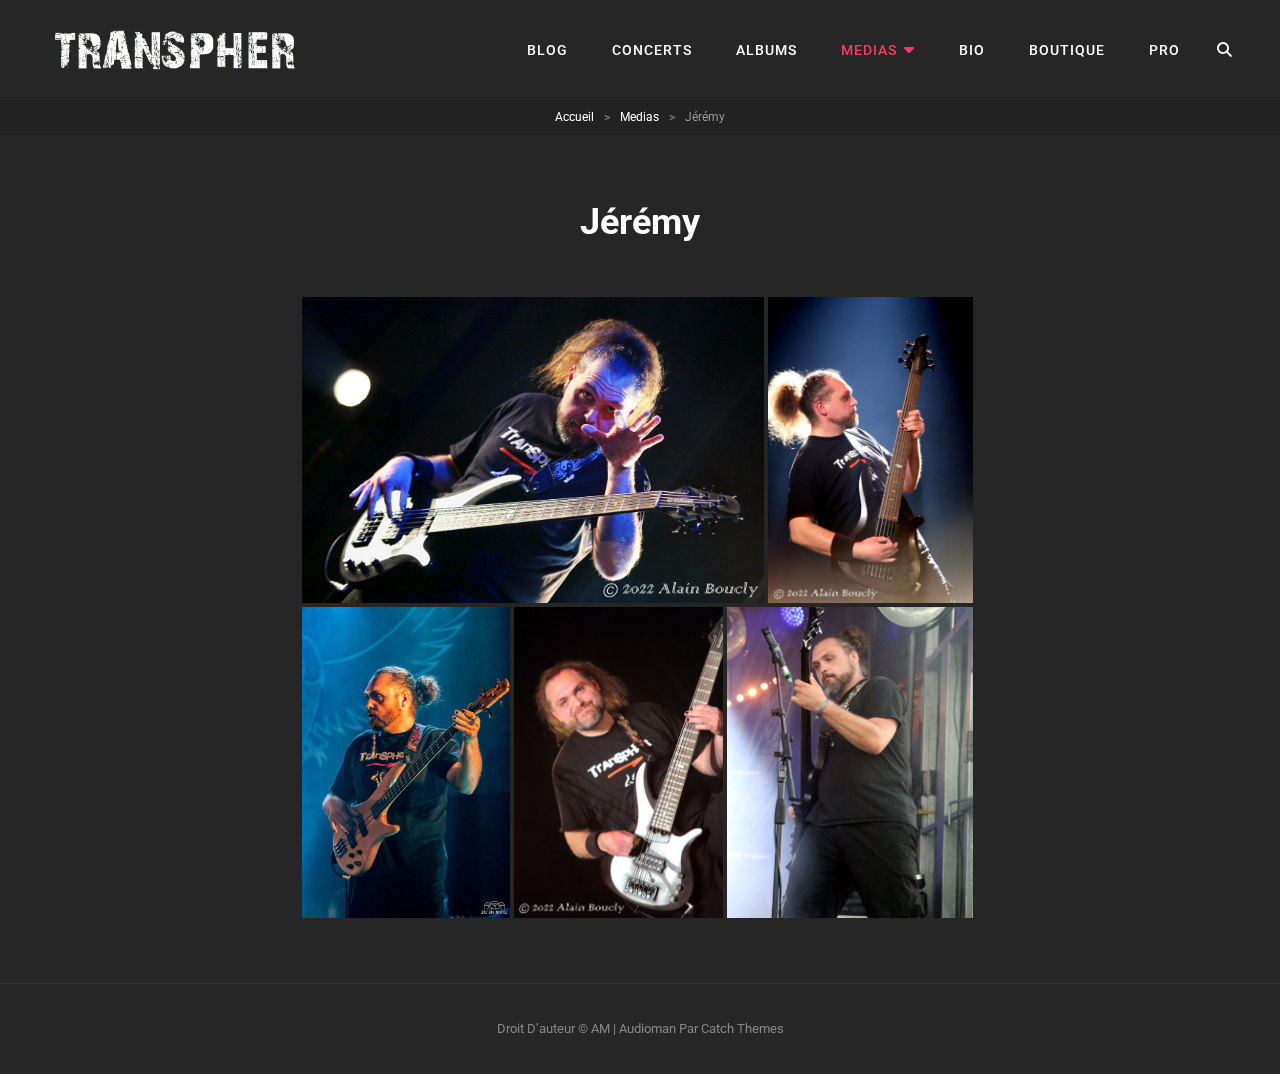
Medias (869, 50)
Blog (547, 50)
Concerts (652, 50)
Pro (1164, 50)
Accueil (574, 117)
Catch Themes (742, 1028)
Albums (766, 50)
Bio (972, 50)
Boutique (1067, 50)
